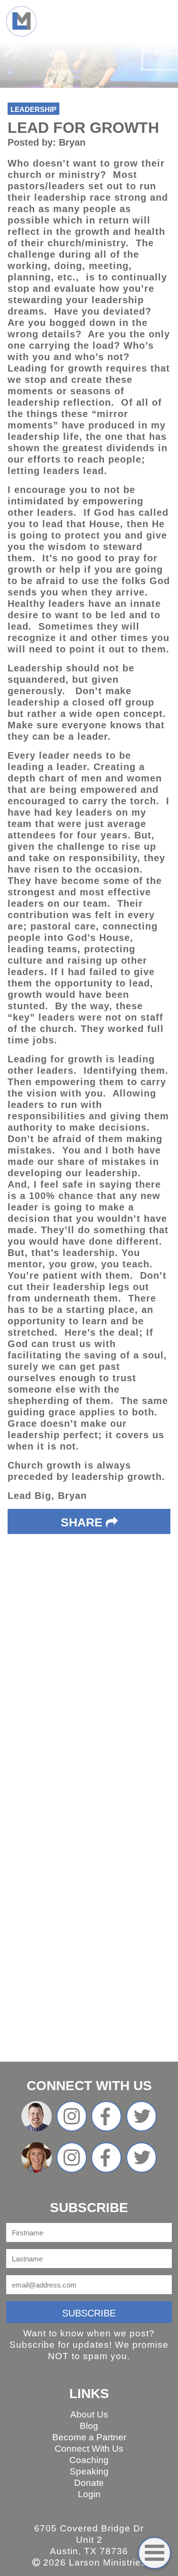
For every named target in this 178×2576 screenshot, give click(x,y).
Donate (89, 2483)
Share (83, 1522)
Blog (89, 2426)
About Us (89, 2414)
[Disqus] (89, 1676)
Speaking (89, 2471)
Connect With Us (89, 2449)
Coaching (89, 2460)
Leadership (33, 109)
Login (89, 2494)
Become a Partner (89, 2437)
